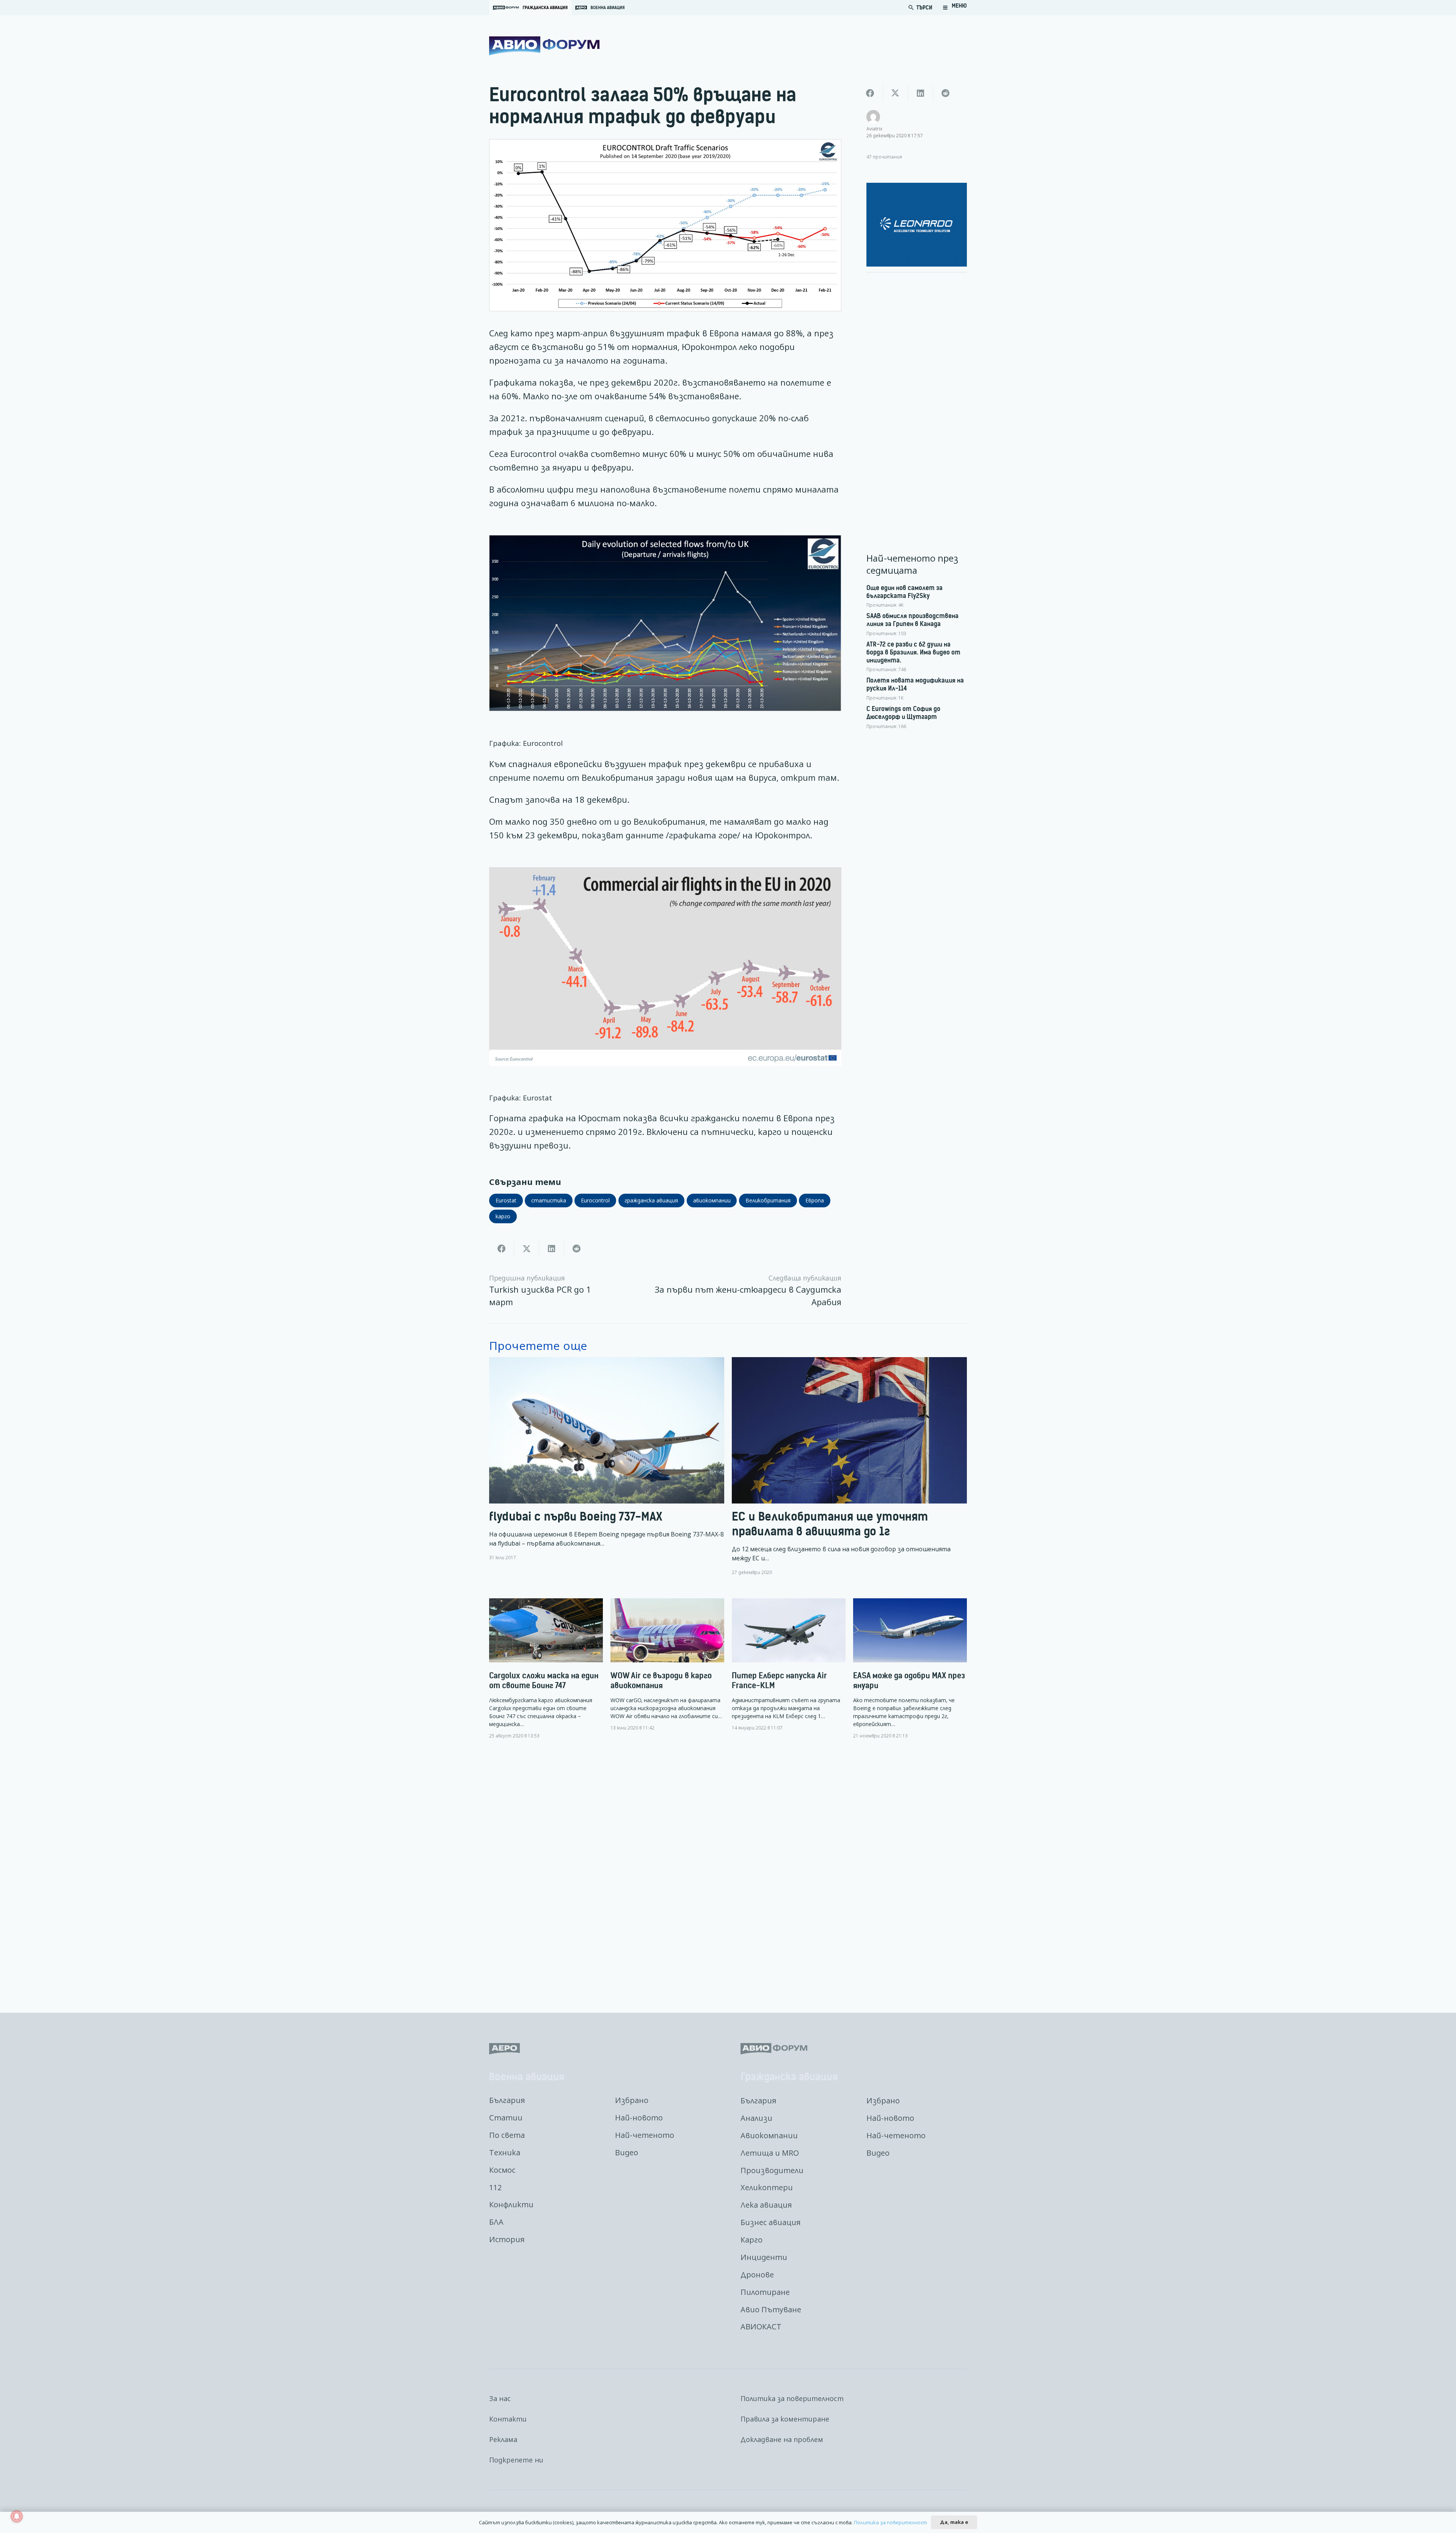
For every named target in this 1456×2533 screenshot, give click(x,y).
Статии (506, 2118)
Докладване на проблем (782, 2439)
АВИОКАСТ (761, 2327)
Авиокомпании (769, 2135)
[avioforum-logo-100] (544, 46)
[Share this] (502, 1249)
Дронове (757, 2275)
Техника (505, 2152)
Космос (502, 2170)
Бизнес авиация (770, 2222)
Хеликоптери (767, 2187)
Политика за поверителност (792, 2398)
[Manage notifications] (17, 2516)
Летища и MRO (770, 2153)
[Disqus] (728, 1870)
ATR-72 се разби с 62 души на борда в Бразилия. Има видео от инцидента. (913, 652)
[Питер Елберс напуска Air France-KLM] (789, 1665)
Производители (772, 2170)
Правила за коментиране (785, 2419)
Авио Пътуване (771, 2309)
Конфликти (511, 2204)
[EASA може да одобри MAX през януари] (910, 1669)
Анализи (756, 2118)
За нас (500, 2398)
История (507, 2239)
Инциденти (764, 2257)
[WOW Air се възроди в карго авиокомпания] (667, 1665)
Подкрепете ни (516, 2460)
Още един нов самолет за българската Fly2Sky (905, 592)
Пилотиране (765, 2292)
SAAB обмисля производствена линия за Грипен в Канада (912, 620)
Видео (627, 2152)
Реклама (503, 2439)
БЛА (496, 2222)
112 (495, 2187)
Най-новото (639, 2118)
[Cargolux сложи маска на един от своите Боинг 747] (546, 1669)
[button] (955, 8)
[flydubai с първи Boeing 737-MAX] (607, 1466)
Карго (752, 2240)
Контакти (508, 2419)
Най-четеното (645, 2135)
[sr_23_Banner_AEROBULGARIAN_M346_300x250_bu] (917, 225)
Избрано (632, 2100)
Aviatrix (874, 129)
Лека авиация (766, 2205)
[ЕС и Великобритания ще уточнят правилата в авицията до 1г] (849, 1466)
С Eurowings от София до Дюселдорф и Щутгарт (903, 713)
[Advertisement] (917, 392)
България (507, 2100)
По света (507, 2135)
